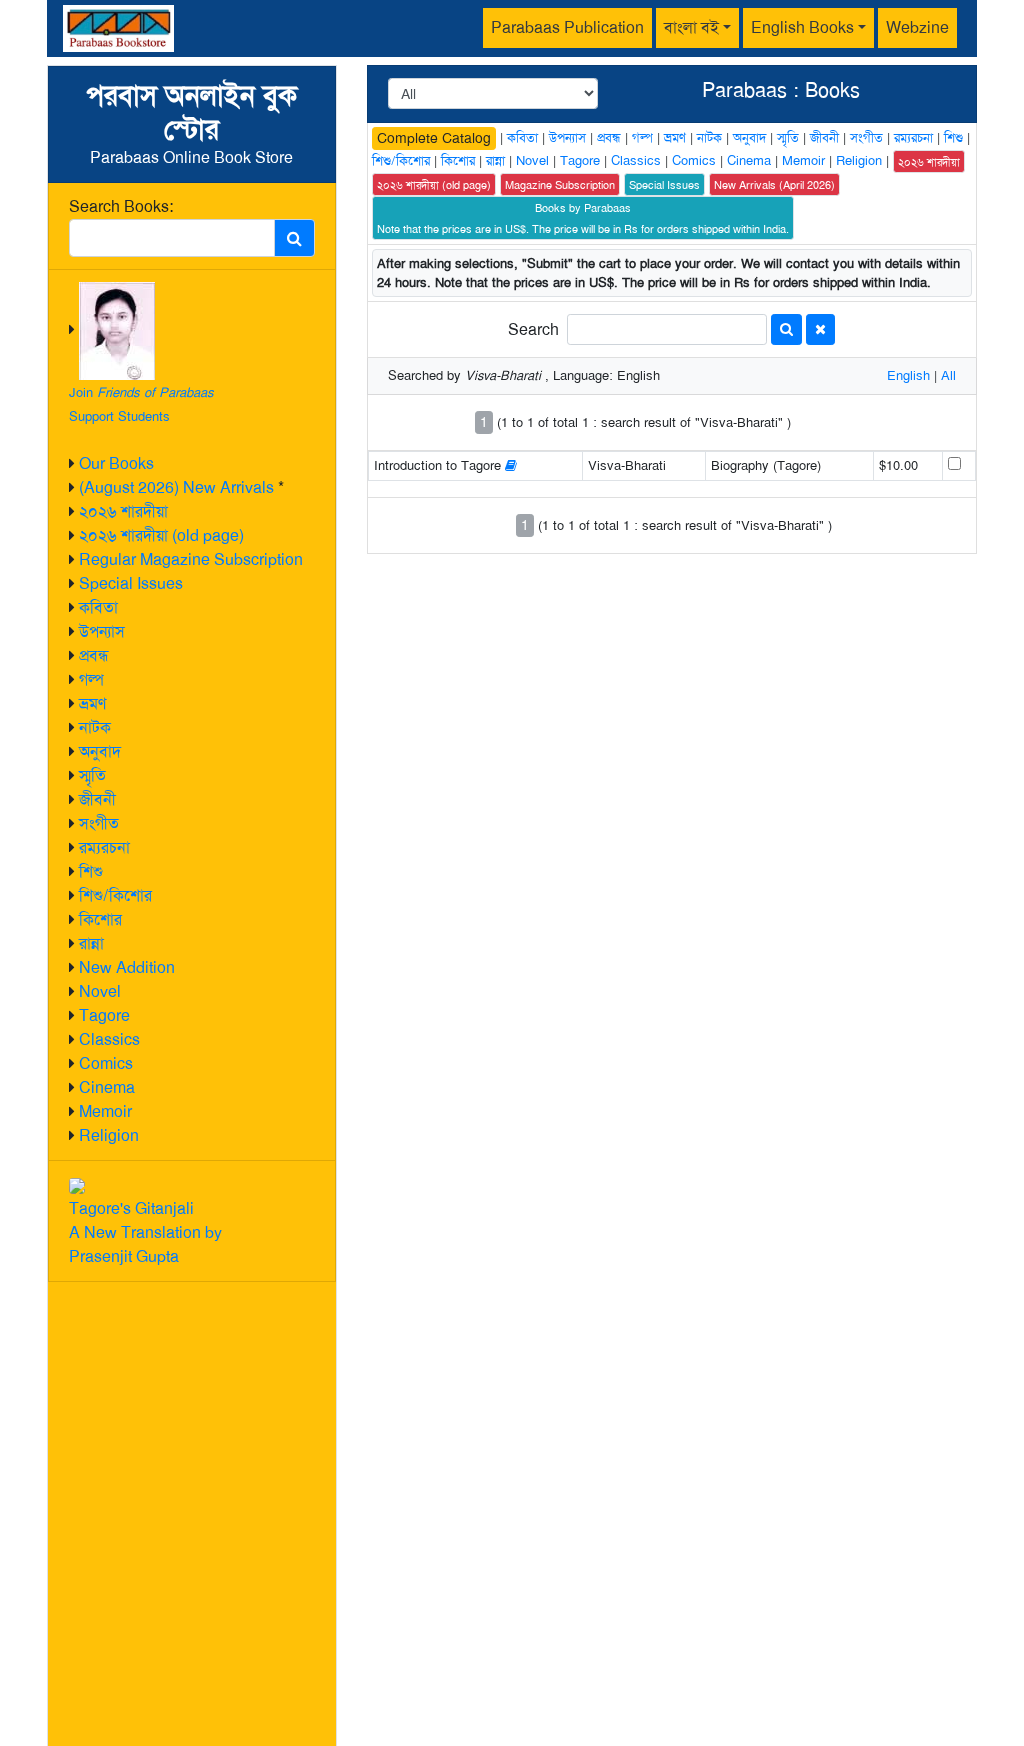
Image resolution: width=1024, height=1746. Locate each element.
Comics (106, 1063)
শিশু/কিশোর (115, 895)
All (948, 375)
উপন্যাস (102, 631)
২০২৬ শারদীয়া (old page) (161, 535)
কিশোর (100, 919)
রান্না (91, 943)
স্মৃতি (92, 775)
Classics (109, 1039)
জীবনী (97, 799)
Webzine (917, 27)
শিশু (91, 871)
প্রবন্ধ (94, 655)
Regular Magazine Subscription (191, 559)
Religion (109, 1135)
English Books (802, 27)
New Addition (127, 967)
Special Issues (131, 583)
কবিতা (98, 607)
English (908, 375)
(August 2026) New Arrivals (176, 487)
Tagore (104, 1015)
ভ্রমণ (92, 703)
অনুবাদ (100, 751)
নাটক (95, 727)
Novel (100, 991)
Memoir (105, 1111)
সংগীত (99, 823)
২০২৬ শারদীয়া (123, 511)
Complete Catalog (434, 138)
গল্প (91, 679)
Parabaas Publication (567, 27)
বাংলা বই (691, 27)
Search (533, 329)
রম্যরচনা (104, 847)
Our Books (116, 463)
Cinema (107, 1087)
